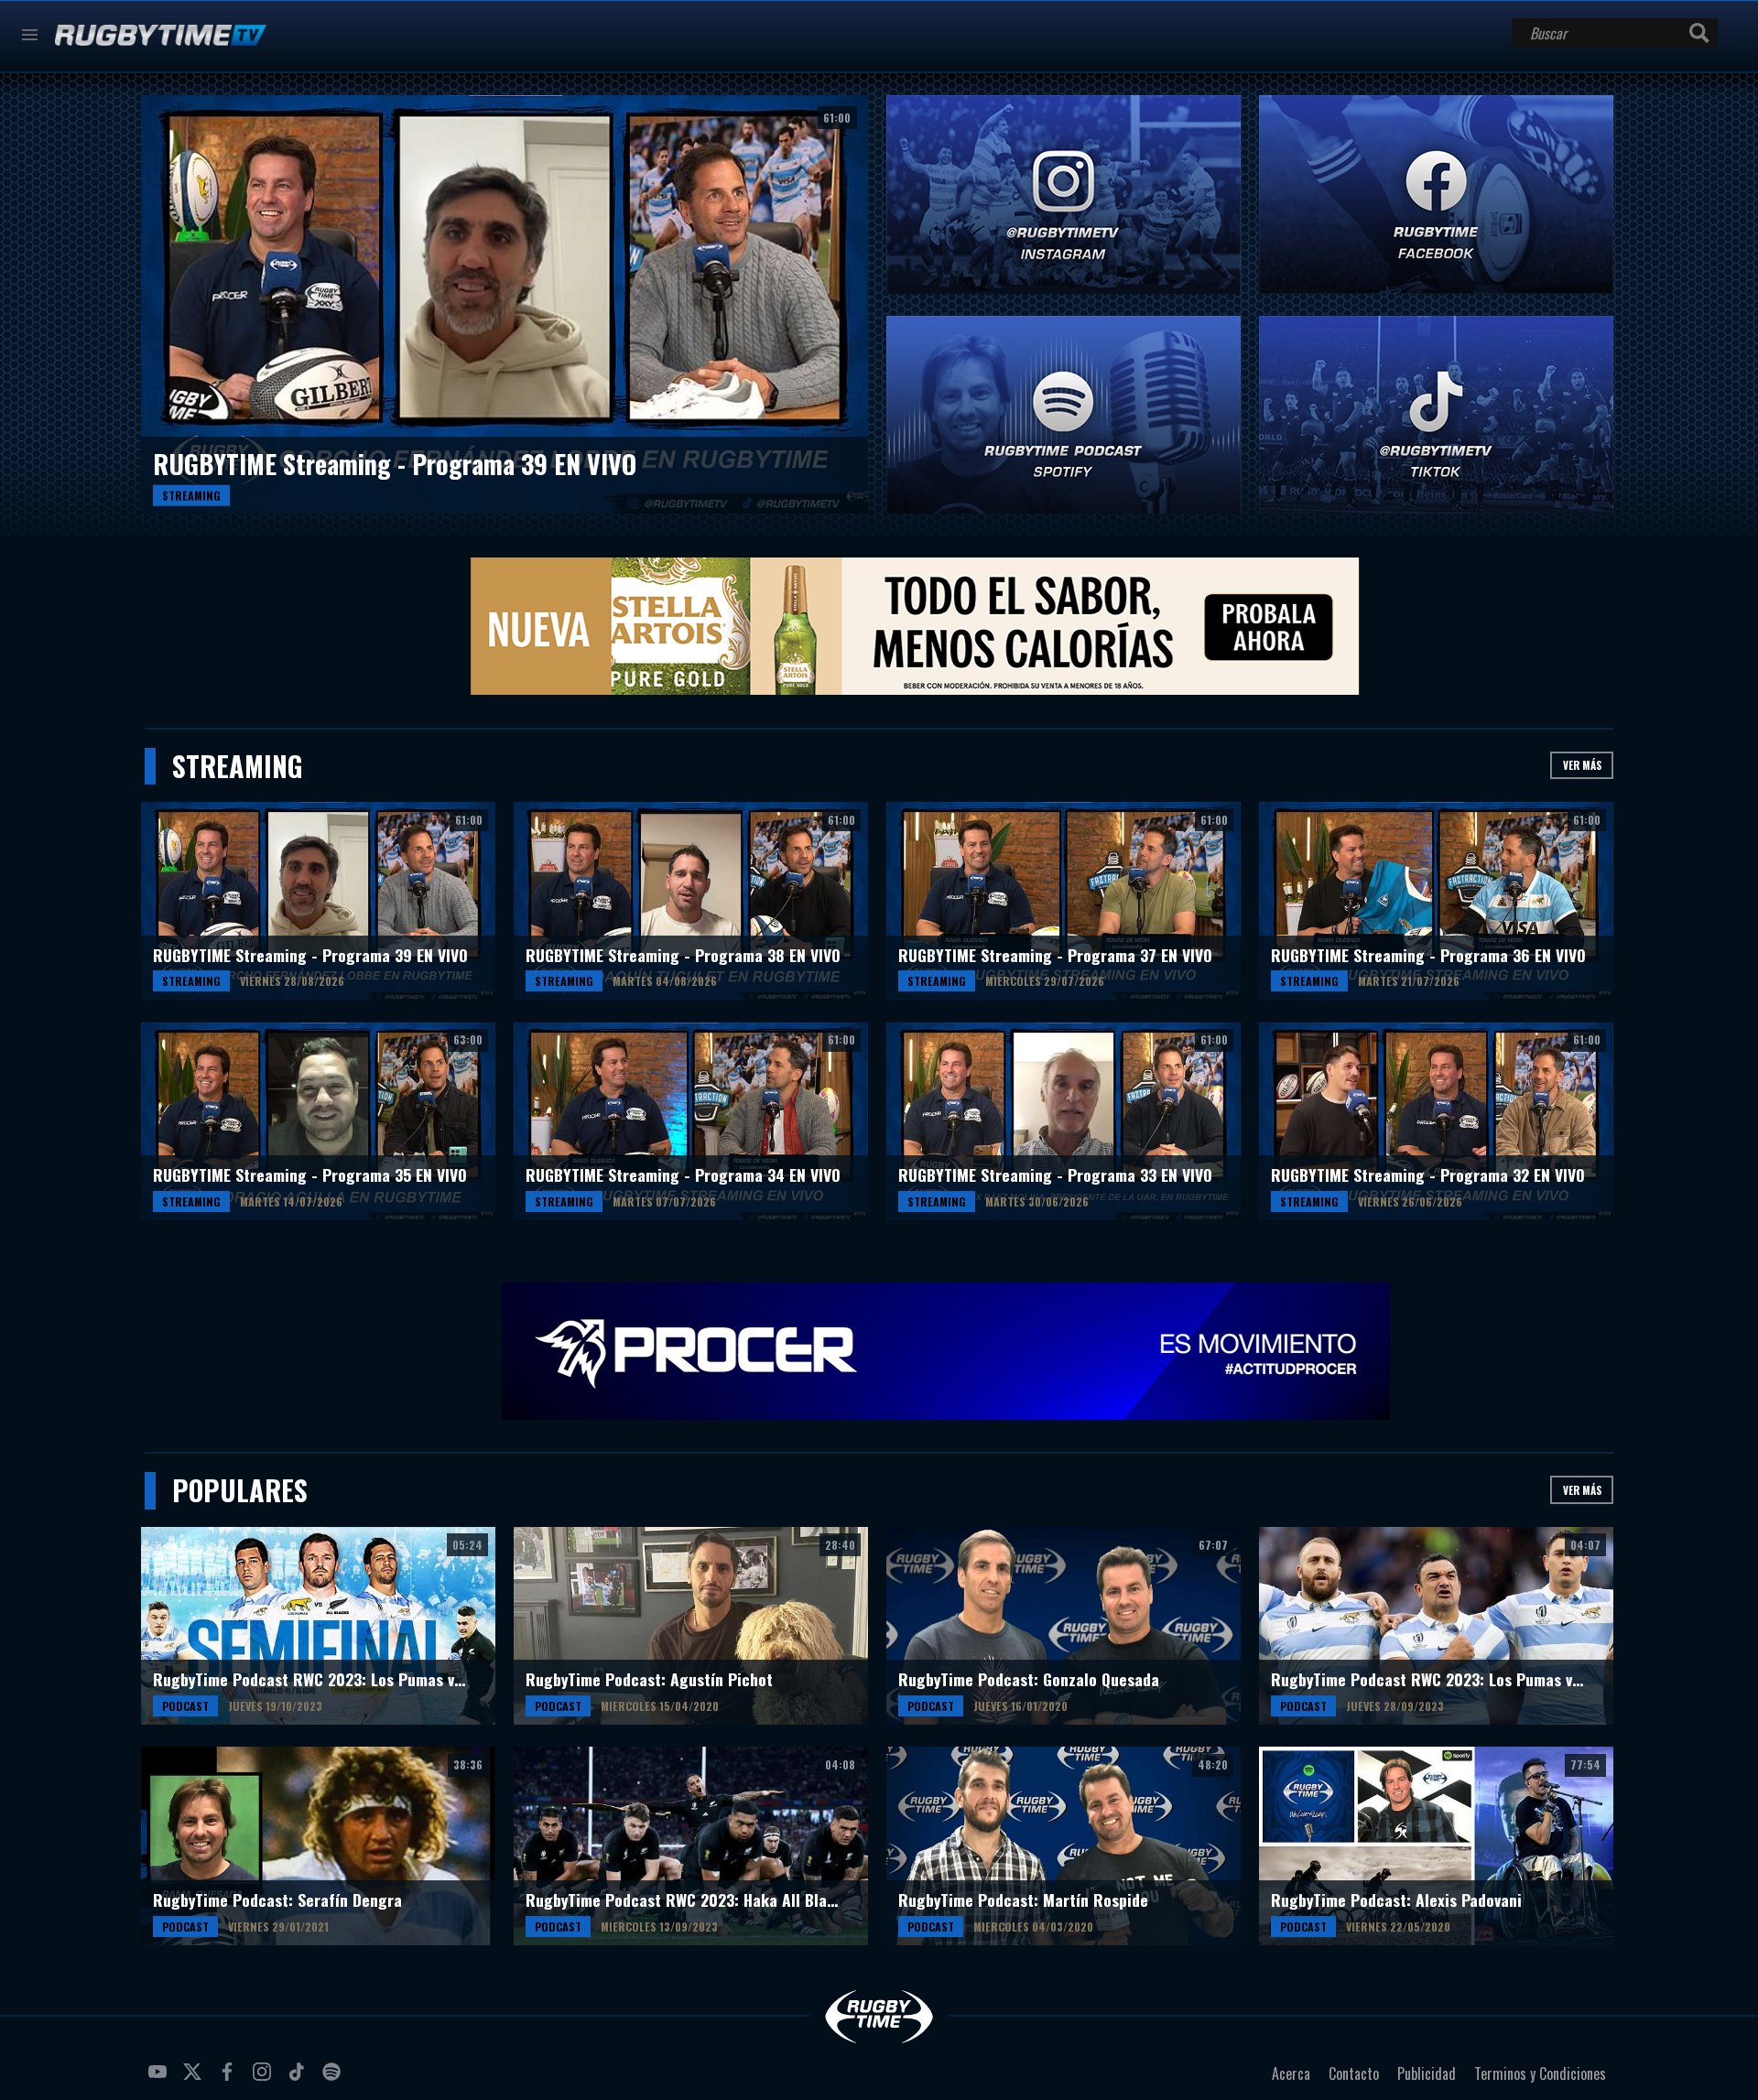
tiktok (299, 2079)
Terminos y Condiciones (1540, 2073)
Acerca (1291, 2073)
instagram (265, 2079)
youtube (160, 2079)
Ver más (1582, 765)
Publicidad (1427, 2073)
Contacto (1354, 2073)
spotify (334, 2079)
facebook (230, 2079)
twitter (195, 2079)
